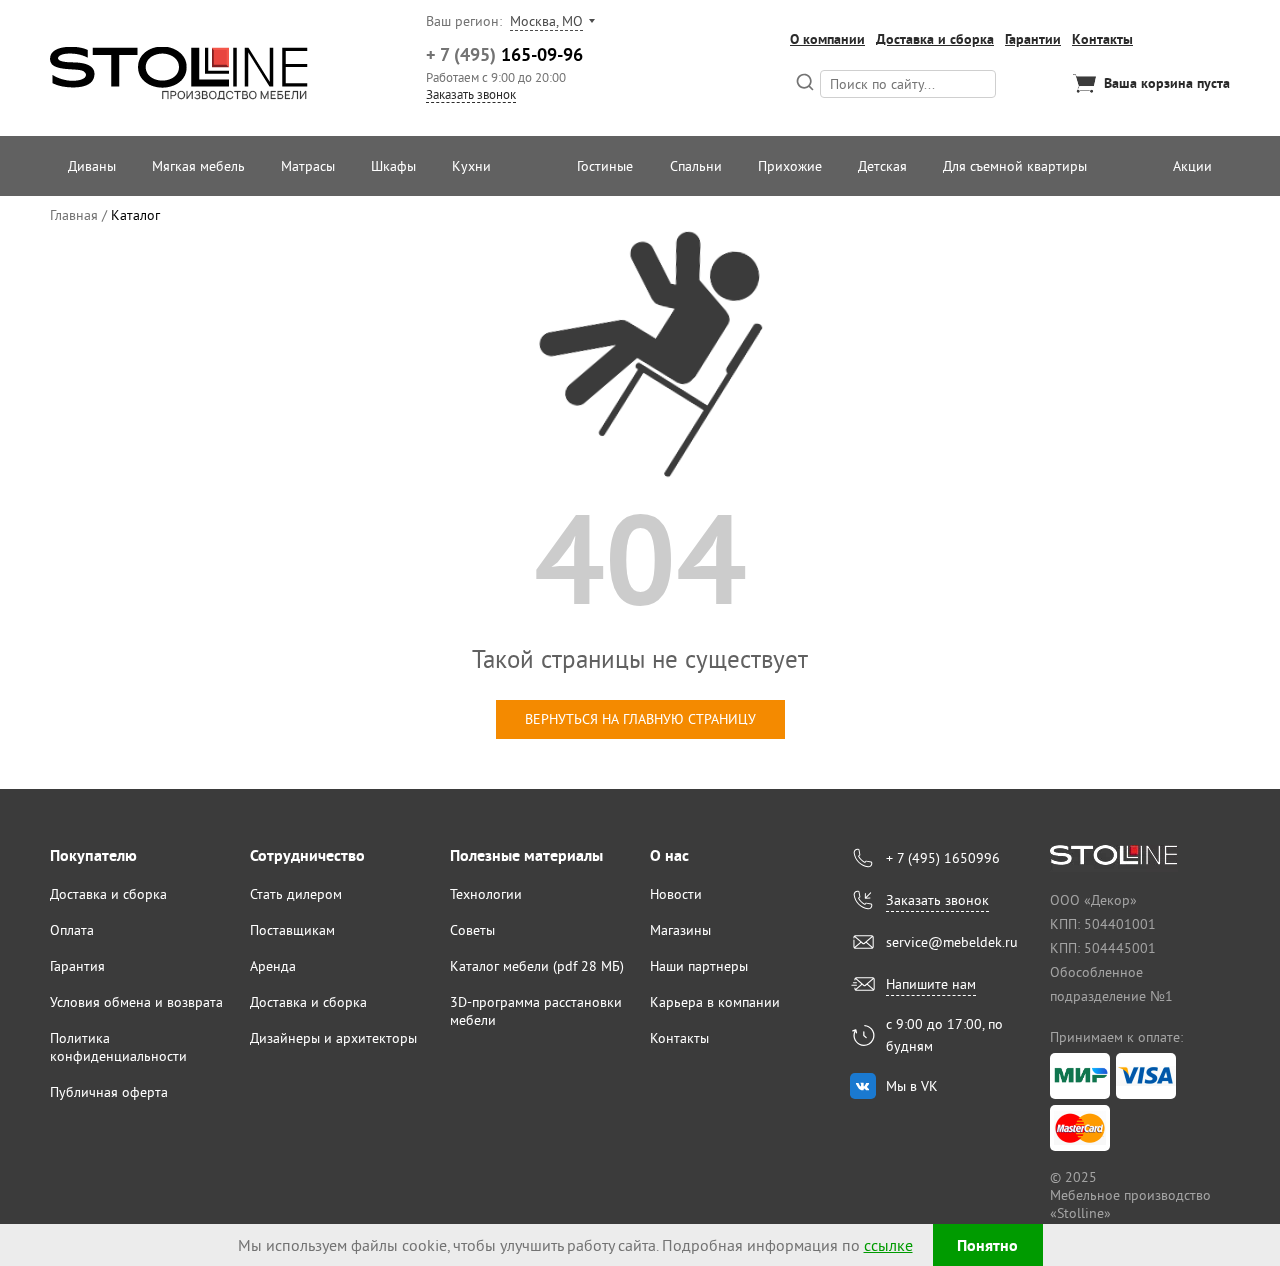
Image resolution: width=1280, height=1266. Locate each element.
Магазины (680, 930)
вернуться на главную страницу (640, 719)
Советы (472, 930)
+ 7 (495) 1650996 (943, 858)
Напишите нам (931, 984)
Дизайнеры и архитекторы (333, 1038)
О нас (669, 855)
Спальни (696, 166)
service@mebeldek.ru (952, 942)
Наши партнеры (699, 966)
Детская (882, 166)
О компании (827, 39)
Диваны (92, 166)
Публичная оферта (109, 1092)
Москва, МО (546, 21)
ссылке (888, 1245)
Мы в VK (912, 1086)
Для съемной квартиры (1015, 166)
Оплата (72, 930)
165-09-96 (504, 54)
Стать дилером (296, 894)
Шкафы (393, 166)
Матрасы (308, 166)
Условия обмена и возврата (136, 1002)
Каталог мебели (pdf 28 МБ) (537, 966)
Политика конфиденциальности (118, 1047)
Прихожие (790, 166)
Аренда (273, 966)
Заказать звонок (471, 94)
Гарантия (77, 966)
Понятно (987, 1245)
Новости (676, 894)
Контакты (1102, 39)
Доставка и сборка (935, 39)
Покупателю (93, 855)
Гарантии (1033, 39)
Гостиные (605, 166)
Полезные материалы (526, 855)
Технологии (486, 894)
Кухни (471, 166)
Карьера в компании (715, 1002)
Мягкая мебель (198, 166)
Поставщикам (292, 930)
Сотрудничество (307, 855)
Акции (1192, 166)
